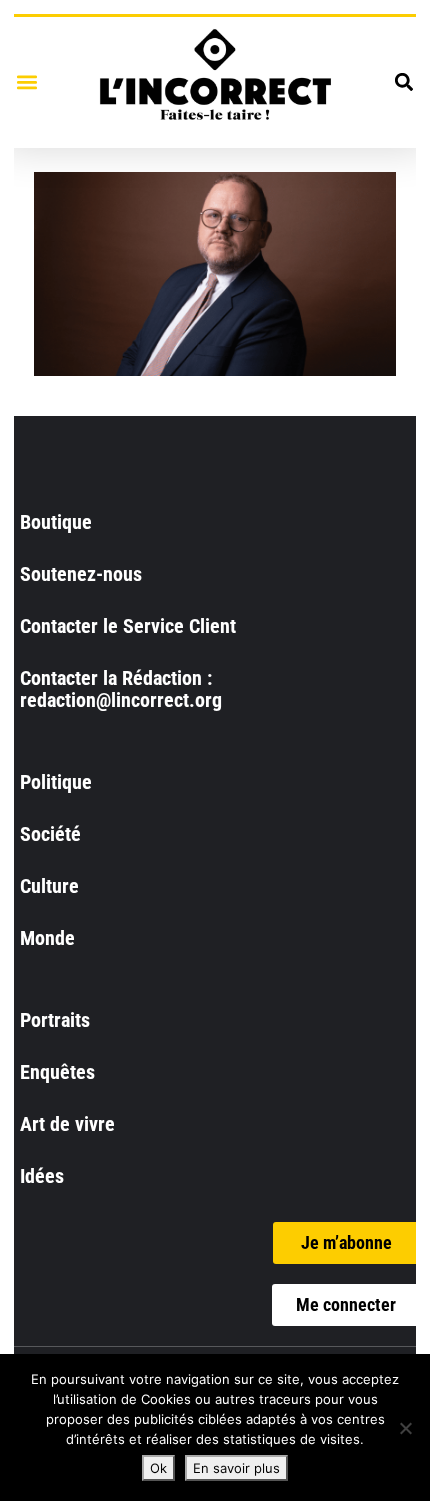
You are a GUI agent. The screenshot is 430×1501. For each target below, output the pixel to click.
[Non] (405, 1428)
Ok (158, 1468)
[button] (26, 82)
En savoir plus (236, 1468)
